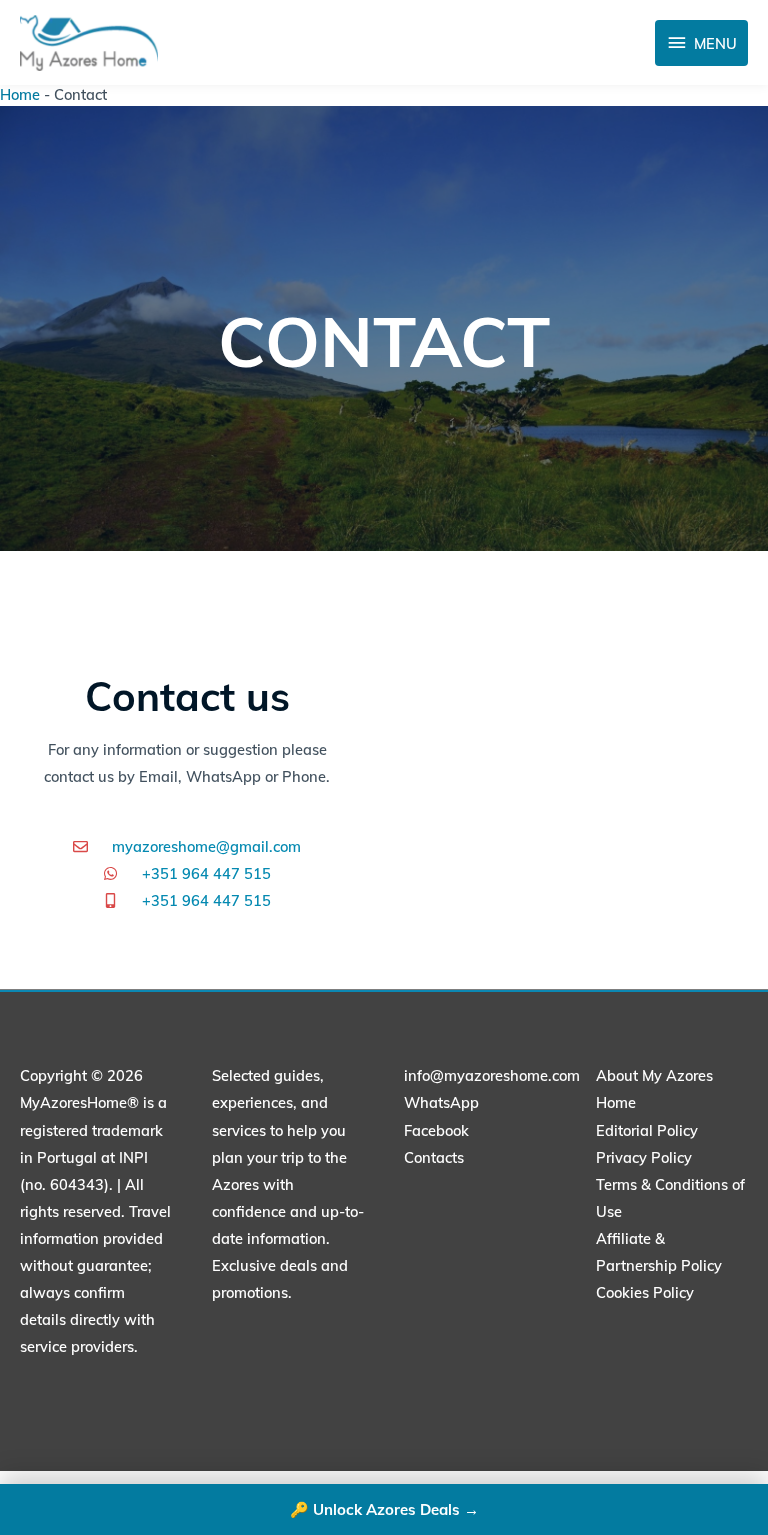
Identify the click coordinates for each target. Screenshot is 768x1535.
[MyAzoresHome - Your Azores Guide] (89, 43)
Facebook (436, 1130)
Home (20, 94)
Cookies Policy (645, 1292)
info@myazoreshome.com (492, 1075)
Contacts (434, 1157)
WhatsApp (441, 1102)
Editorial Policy (647, 1130)
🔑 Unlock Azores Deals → (384, 1510)
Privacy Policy (644, 1157)
